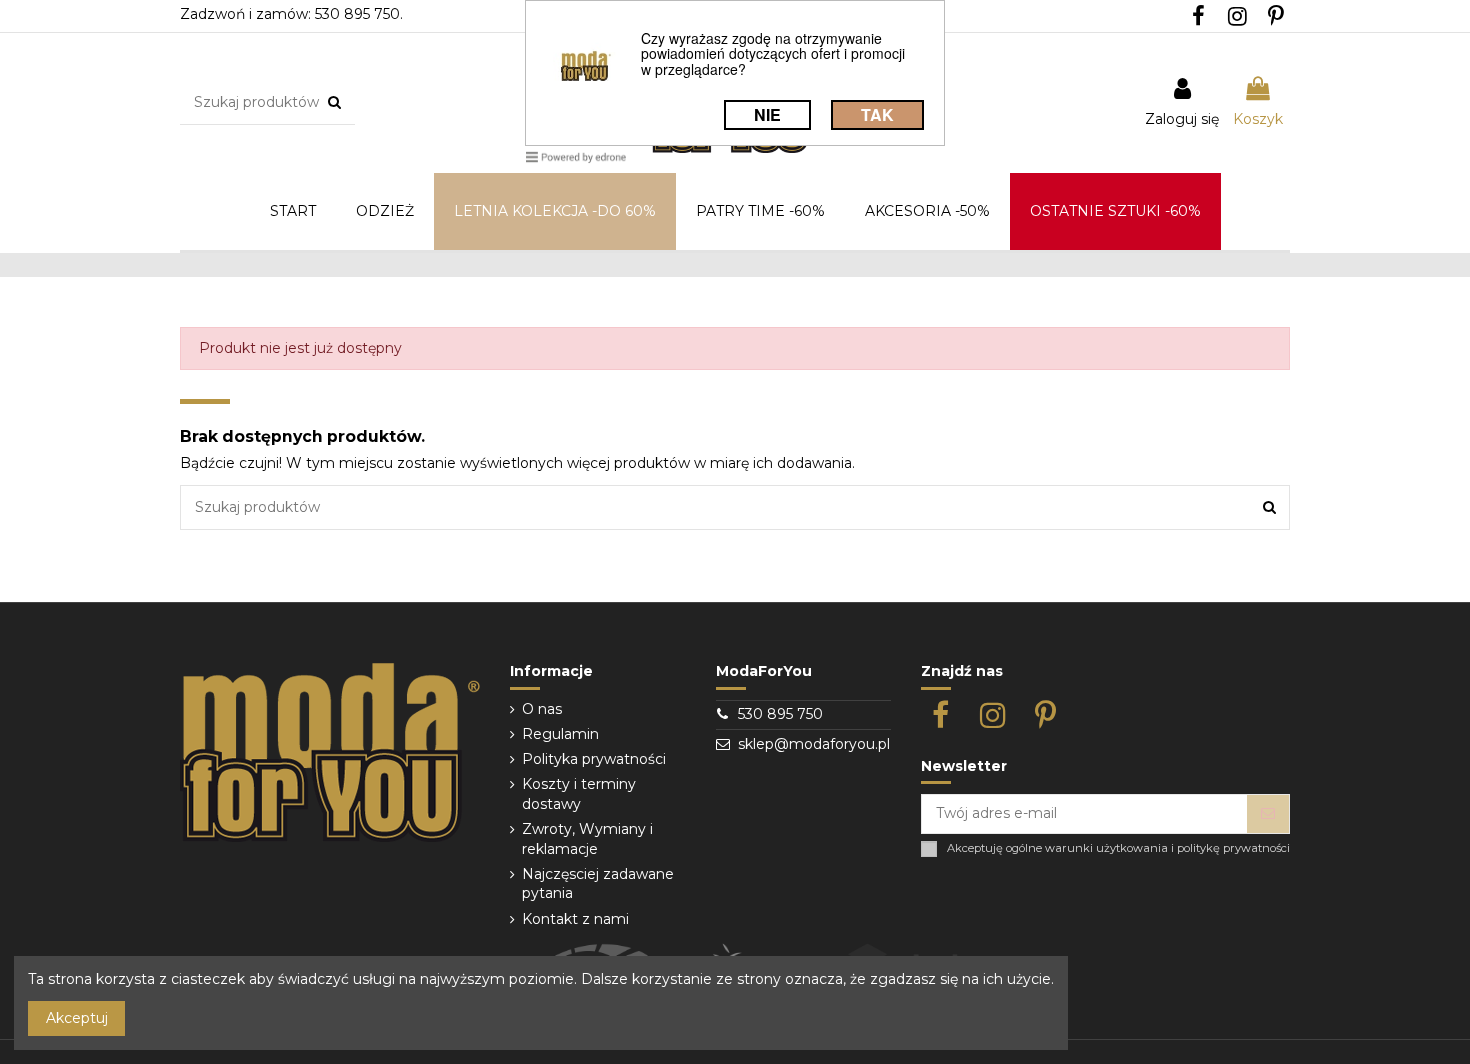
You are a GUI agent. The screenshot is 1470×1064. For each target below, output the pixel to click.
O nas (542, 709)
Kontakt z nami (575, 919)
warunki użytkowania (1106, 848)
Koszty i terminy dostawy (579, 794)
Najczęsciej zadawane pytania (598, 884)
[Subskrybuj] (1268, 814)
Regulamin (560, 734)
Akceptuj (77, 1018)
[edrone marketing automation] (576, 156)
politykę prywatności (1233, 848)
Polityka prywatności (594, 759)
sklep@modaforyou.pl (814, 744)
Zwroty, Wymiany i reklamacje (587, 839)
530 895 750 (780, 714)
